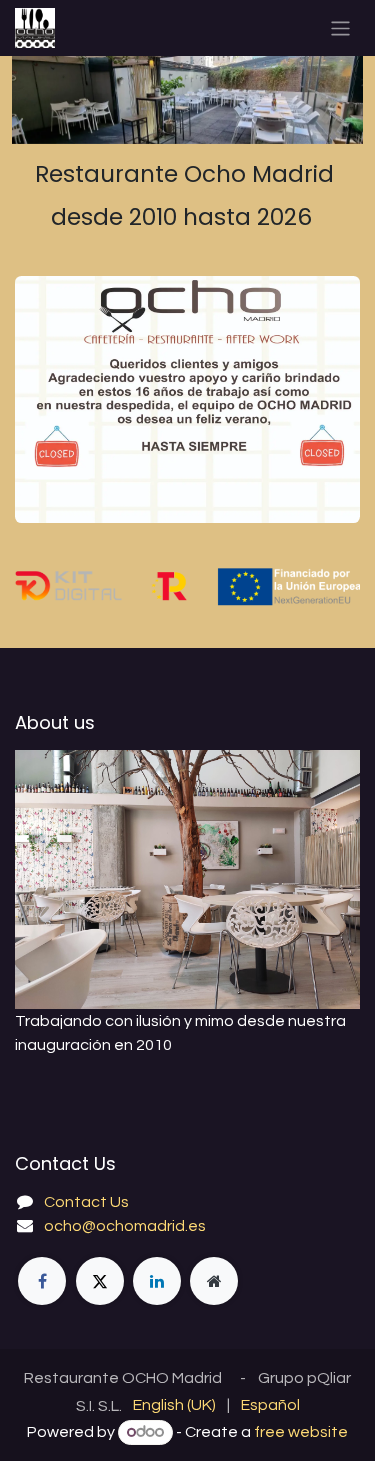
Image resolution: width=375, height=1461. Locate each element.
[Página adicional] (214, 1281)
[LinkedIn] (157, 1281)
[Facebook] (42, 1281)
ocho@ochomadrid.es (125, 1226)
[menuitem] (174, 1405)
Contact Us (86, 1202)
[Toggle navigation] (340, 27)
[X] (100, 1281)
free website (301, 1432)
